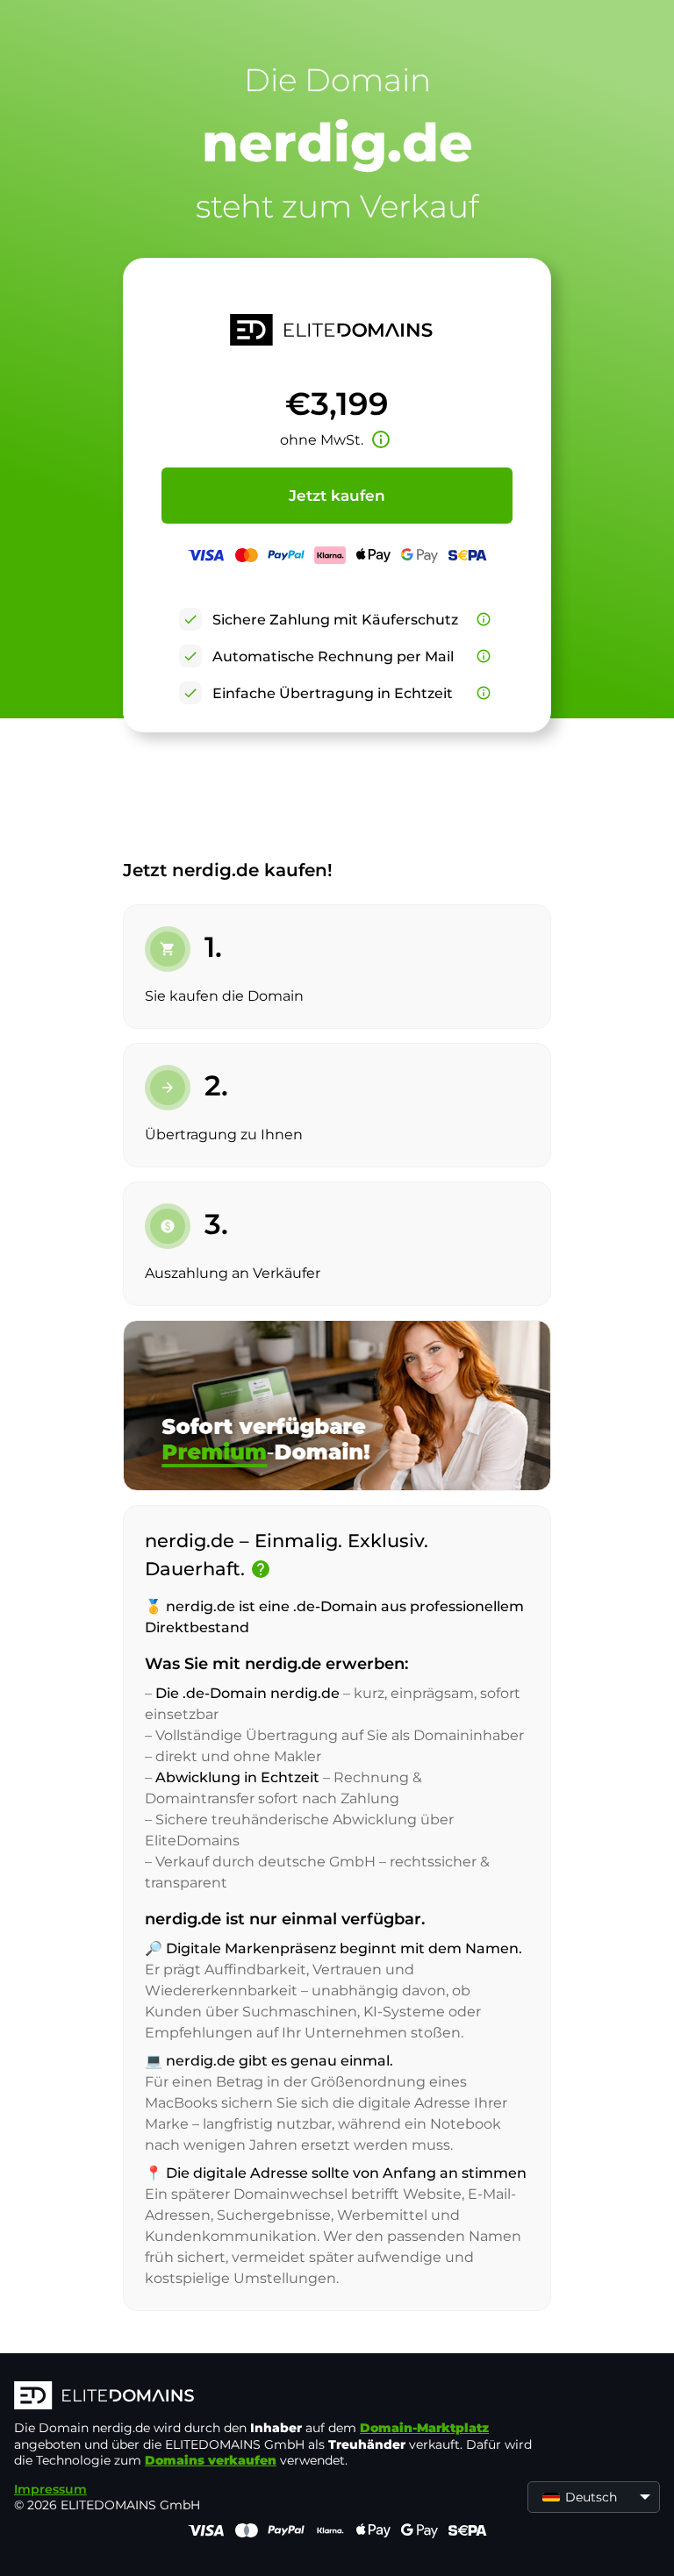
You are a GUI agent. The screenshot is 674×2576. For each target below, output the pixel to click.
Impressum (50, 2489)
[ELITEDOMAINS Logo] (277, 2397)
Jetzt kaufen (337, 496)
